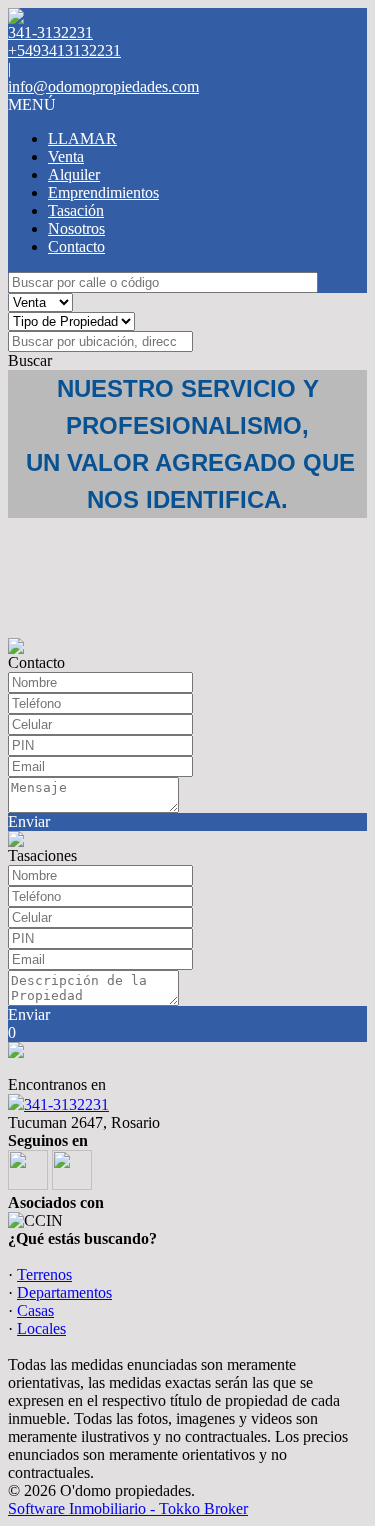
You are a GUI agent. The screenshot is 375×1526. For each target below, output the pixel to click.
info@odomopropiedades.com (103, 86)
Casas (35, 1310)
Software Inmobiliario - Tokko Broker (128, 1508)
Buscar (30, 360)
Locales (41, 1328)
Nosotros (76, 228)
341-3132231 (66, 1104)
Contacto (76, 246)
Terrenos (44, 1274)
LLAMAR (82, 138)
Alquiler (74, 174)
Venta (66, 156)
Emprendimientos (103, 192)
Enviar (29, 821)
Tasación (76, 210)
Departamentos (64, 1292)
